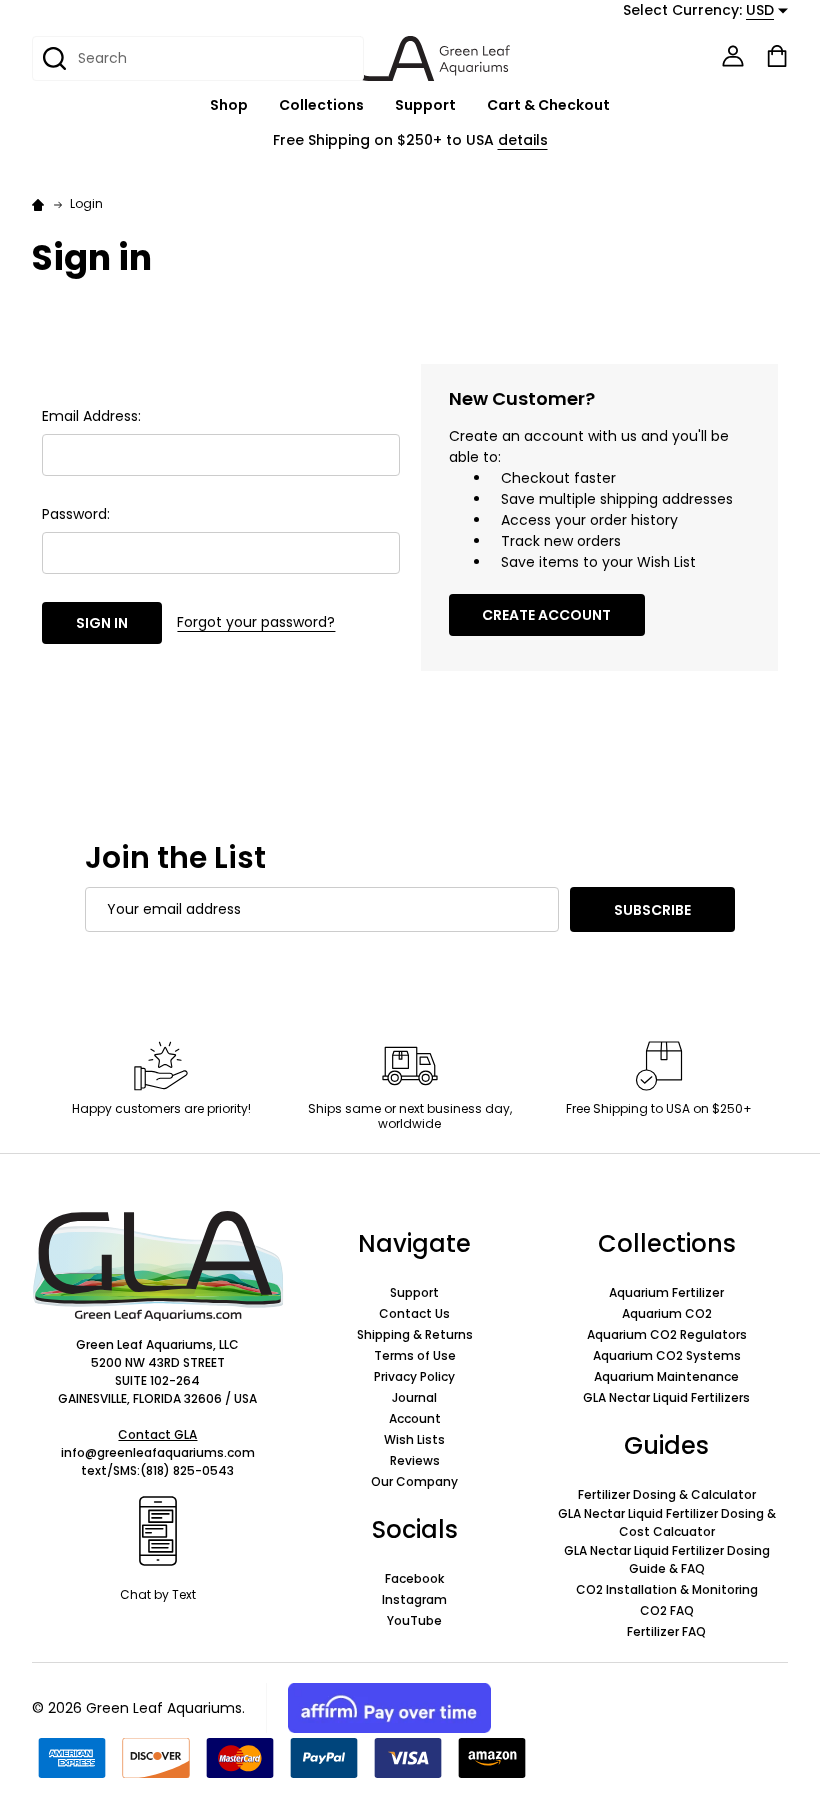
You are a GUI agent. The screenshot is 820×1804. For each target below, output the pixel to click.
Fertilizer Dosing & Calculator (667, 1494)
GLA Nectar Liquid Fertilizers (666, 1397)
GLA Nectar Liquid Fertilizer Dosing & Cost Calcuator (667, 1522)
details (523, 140)
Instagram (414, 1599)
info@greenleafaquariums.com (158, 1452)
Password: (76, 514)
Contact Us (414, 1313)
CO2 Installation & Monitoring (667, 1589)
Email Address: (91, 416)
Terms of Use (415, 1355)
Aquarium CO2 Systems (667, 1355)
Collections (321, 105)
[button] (158, 1266)
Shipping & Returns (415, 1334)
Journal (414, 1397)
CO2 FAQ (667, 1610)
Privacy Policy (414, 1376)
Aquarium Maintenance (666, 1376)
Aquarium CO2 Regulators (667, 1334)
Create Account (546, 615)
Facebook (414, 1578)
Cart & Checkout (548, 105)
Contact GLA (157, 1434)
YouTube (414, 1620)
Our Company (414, 1481)
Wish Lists (414, 1439)
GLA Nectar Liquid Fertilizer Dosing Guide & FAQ (667, 1559)
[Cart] (777, 56)
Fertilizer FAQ (666, 1631)
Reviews (415, 1460)
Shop (229, 105)
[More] (259, 105)
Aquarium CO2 (667, 1313)
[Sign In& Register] (733, 56)
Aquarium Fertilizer (666, 1292)
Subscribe (652, 910)
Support (425, 105)
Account (415, 1418)
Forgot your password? (256, 622)
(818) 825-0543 (187, 1470)
